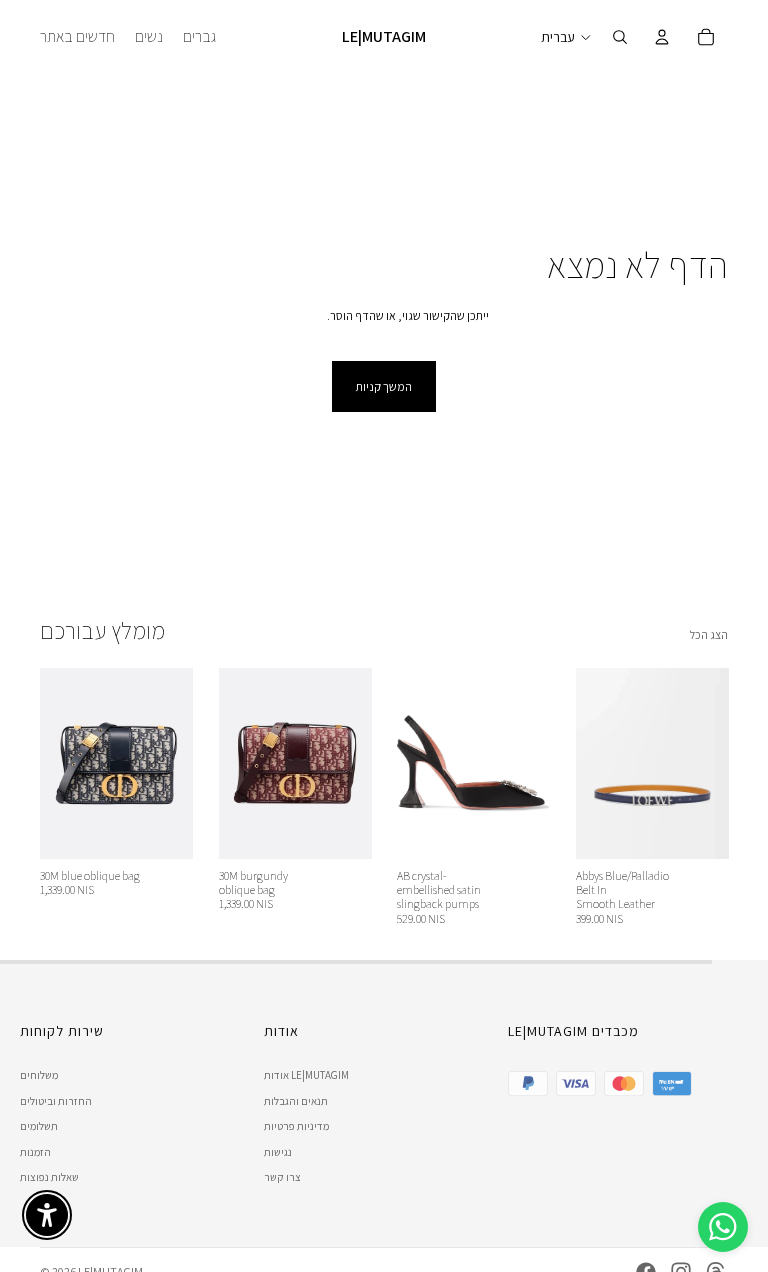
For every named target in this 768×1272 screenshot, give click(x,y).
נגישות (278, 1152)
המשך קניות (384, 386)
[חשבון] (662, 37)
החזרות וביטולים (56, 1101)
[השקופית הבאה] (171, 763)
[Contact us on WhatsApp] (723, 1227)
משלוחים (39, 1075)
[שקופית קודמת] (62, 763)
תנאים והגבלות (296, 1101)
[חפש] (620, 37)
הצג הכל (709, 634)
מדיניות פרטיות (296, 1126)
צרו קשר (282, 1177)
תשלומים (39, 1126)
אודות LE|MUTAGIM (306, 1075)
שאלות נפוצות (49, 1177)
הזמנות (35, 1152)
